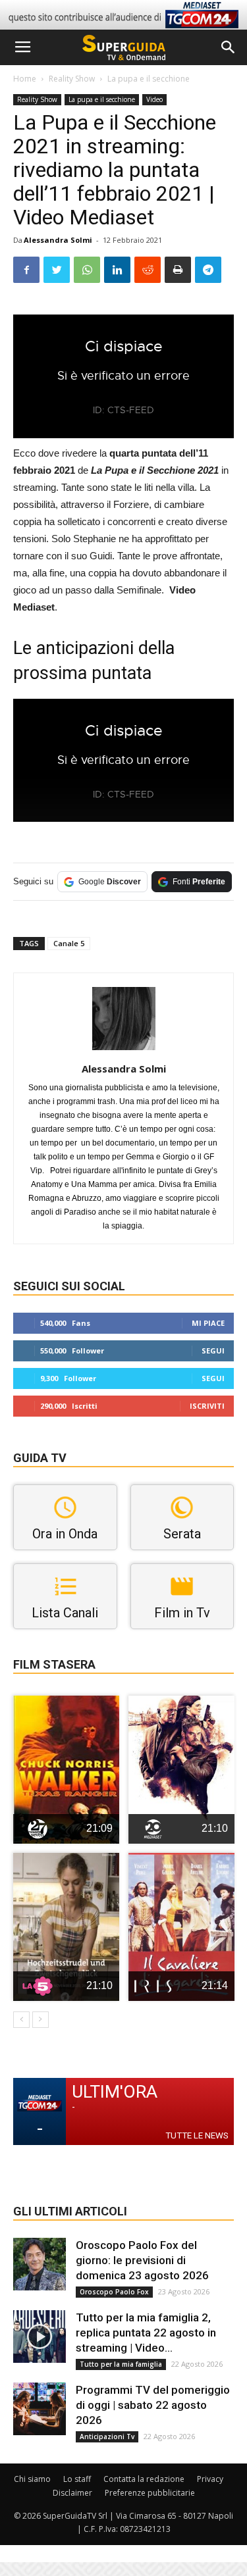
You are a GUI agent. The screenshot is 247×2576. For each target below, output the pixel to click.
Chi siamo (32, 2479)
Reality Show (72, 79)
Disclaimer (72, 2493)
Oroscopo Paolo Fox (114, 2292)
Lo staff (77, 2479)
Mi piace (208, 1323)
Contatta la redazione (144, 2479)
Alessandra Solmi (58, 240)
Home (25, 79)
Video (154, 99)
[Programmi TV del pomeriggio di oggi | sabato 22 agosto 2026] (40, 2409)
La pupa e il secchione (149, 79)
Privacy (210, 2479)
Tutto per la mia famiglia (121, 2364)
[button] (229, 47)
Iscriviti (207, 1406)
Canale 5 (69, 943)
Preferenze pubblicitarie (150, 2493)
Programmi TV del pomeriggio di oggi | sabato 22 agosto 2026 (153, 2405)
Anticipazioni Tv (107, 2437)
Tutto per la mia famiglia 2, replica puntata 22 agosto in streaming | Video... (146, 2333)
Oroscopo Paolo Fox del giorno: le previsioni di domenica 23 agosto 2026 (142, 2260)
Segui (213, 1351)
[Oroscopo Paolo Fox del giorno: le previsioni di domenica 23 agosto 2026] (40, 2264)
